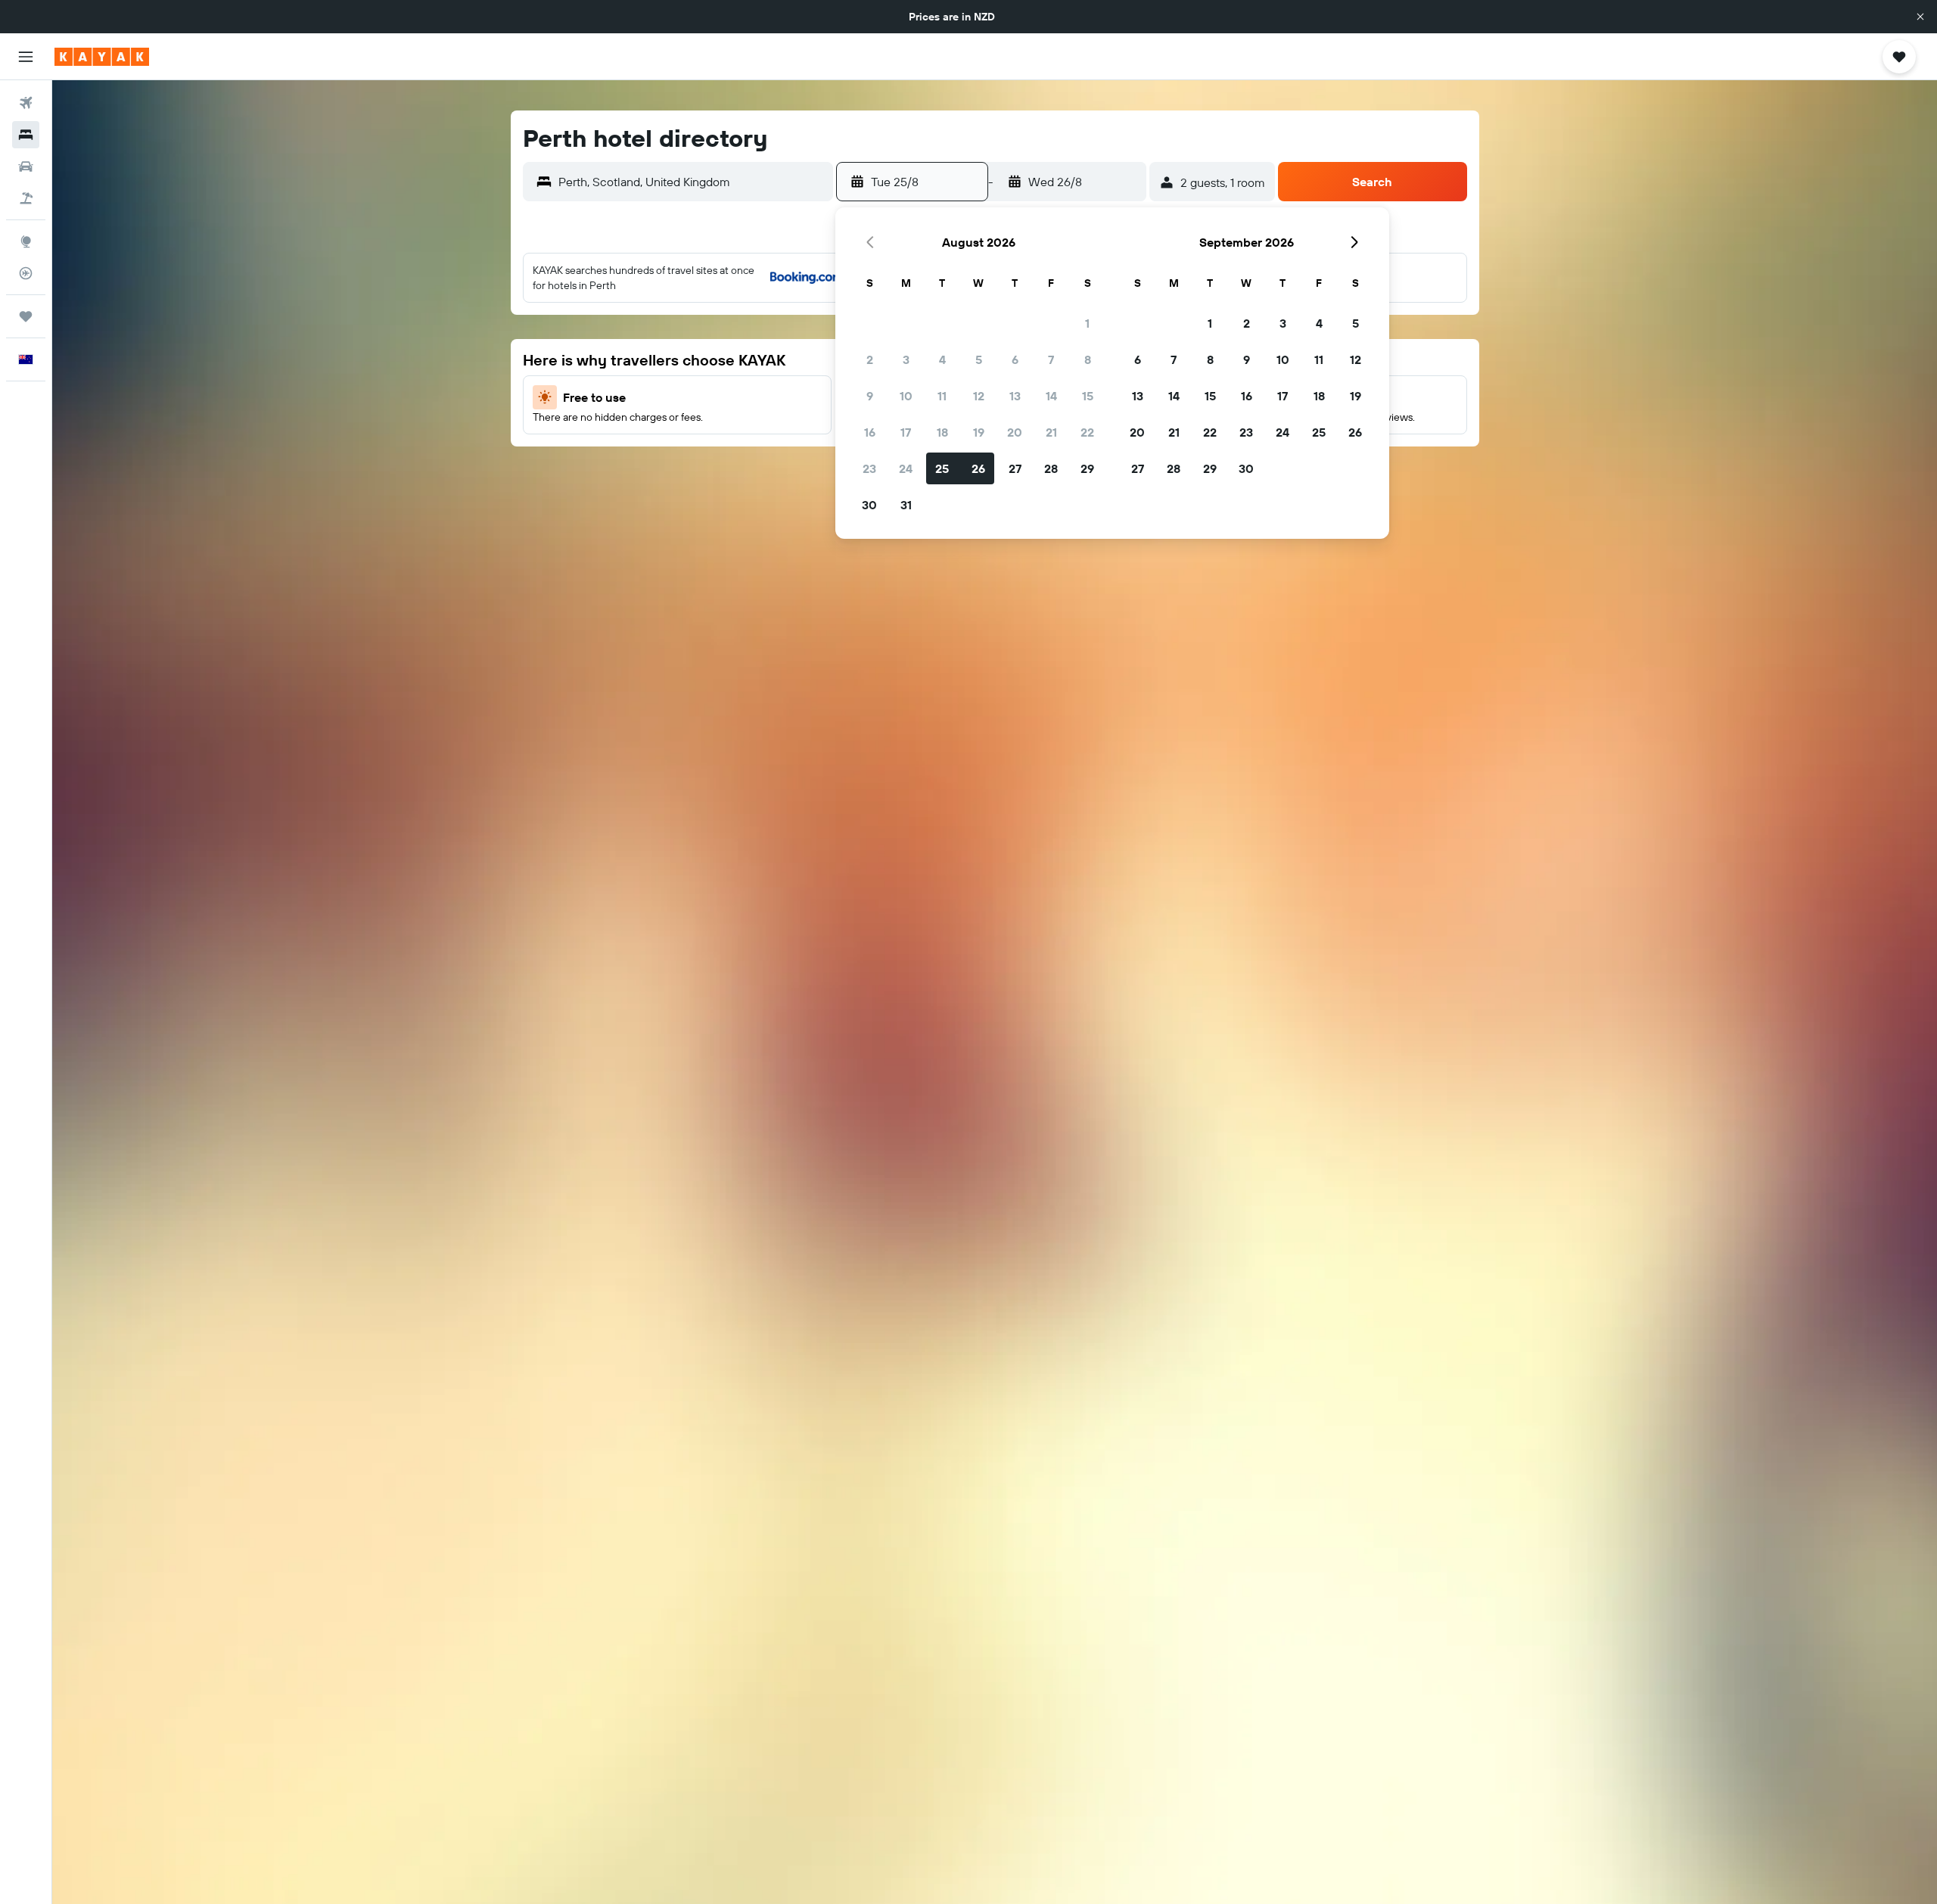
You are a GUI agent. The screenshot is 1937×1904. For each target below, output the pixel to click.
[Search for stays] (26, 135)
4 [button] (942, 359)
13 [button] (1015, 396)
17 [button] (906, 432)
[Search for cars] (26, 166)
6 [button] (1015, 359)
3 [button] (906, 359)
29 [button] (1087, 468)
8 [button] (1088, 359)
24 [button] (906, 468)
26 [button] (978, 468)
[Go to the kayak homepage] (102, 57)
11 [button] (942, 396)
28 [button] (1051, 468)
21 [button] (1051, 432)
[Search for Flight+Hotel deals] (26, 198)
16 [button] (870, 432)
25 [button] (942, 468)
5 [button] (979, 359)
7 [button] (1051, 359)
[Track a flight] (26, 273)
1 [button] (1087, 323)
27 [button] (1015, 468)
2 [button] (870, 359)
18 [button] (942, 432)
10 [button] (906, 396)
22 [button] (1087, 432)
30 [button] (869, 505)
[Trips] (26, 316)
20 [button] (1015, 432)
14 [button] (1051, 396)
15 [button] (1088, 396)
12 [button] (979, 396)
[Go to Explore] (26, 241)
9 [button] (870, 396)
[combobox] (692, 182)
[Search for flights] (26, 103)
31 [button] (906, 505)
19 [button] (979, 432)
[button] (1920, 17)
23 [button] (869, 468)
